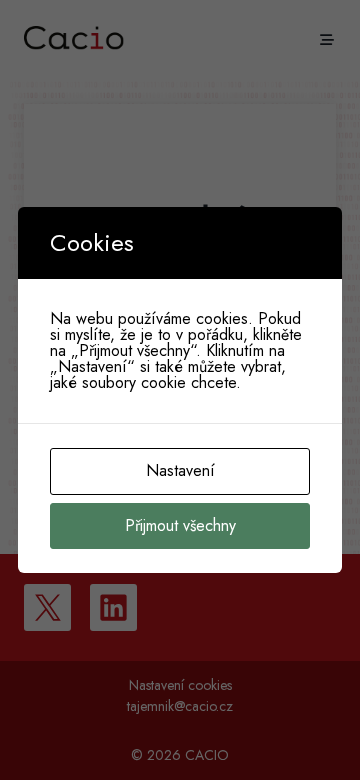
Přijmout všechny (180, 525)
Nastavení (180, 470)
